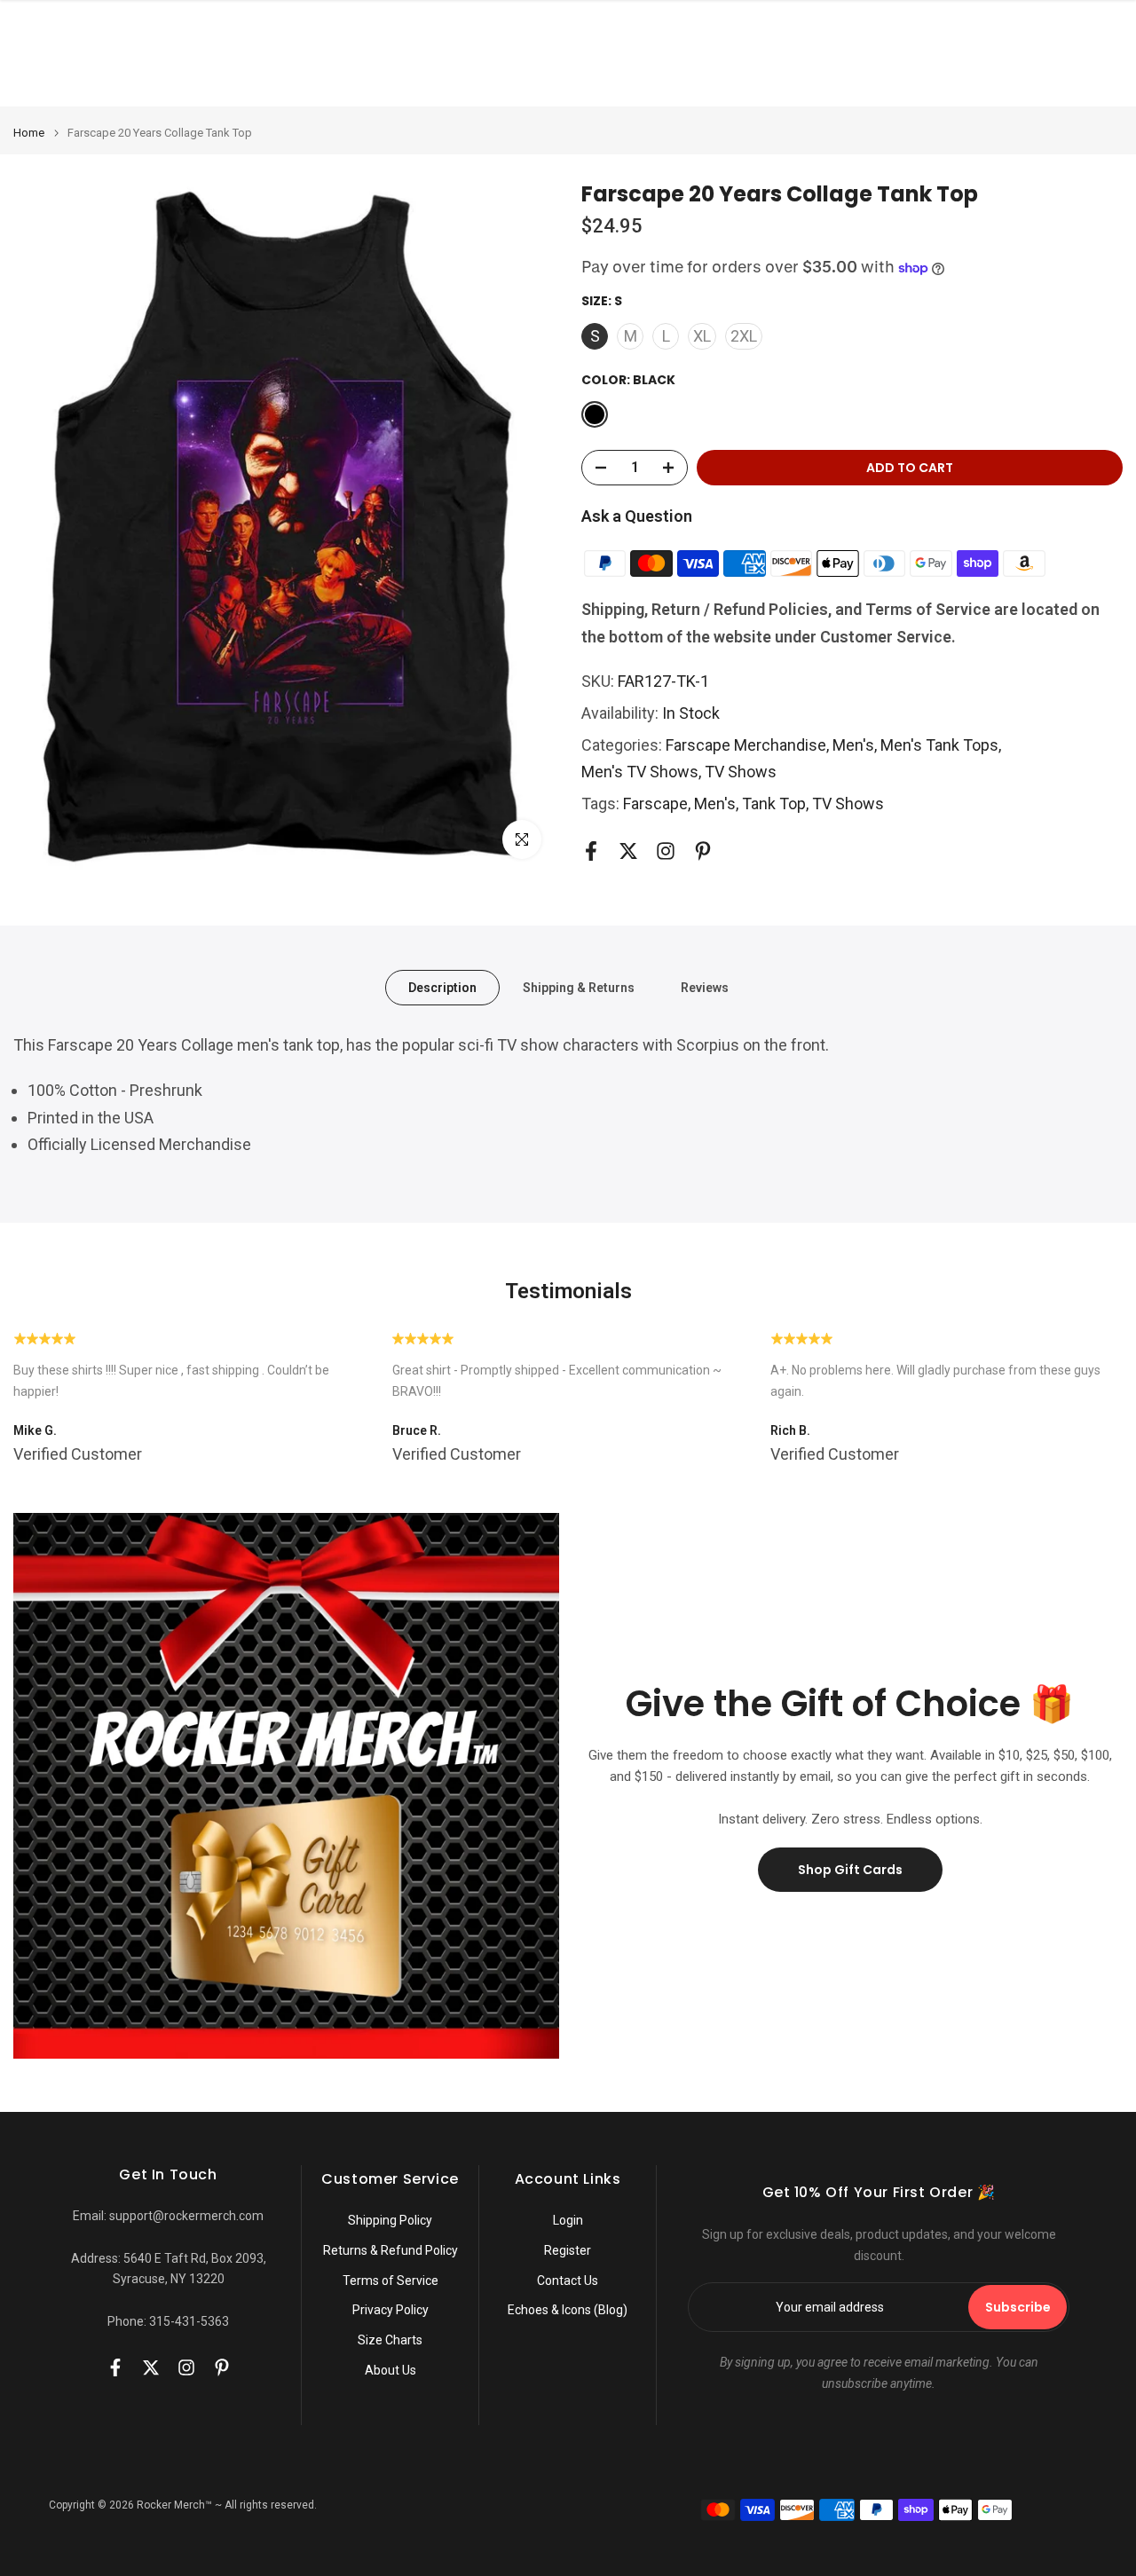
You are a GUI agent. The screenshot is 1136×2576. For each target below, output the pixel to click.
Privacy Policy (390, 2310)
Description (442, 988)
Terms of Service (390, 2281)
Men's (853, 745)
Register (568, 2250)
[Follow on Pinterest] (703, 851)
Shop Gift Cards (850, 1870)
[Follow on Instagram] (666, 851)
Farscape (655, 804)
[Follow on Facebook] (591, 851)
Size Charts (390, 2340)
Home (29, 133)
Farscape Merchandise (746, 745)
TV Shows (741, 772)
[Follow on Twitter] (628, 851)
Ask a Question (637, 516)
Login (568, 2220)
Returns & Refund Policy (390, 2250)
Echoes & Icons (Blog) (568, 2310)
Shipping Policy (390, 2220)
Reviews (705, 988)
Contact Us (568, 2281)
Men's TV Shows (640, 772)
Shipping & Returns (579, 988)
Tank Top (774, 804)
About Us (390, 2370)
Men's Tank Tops (939, 745)
